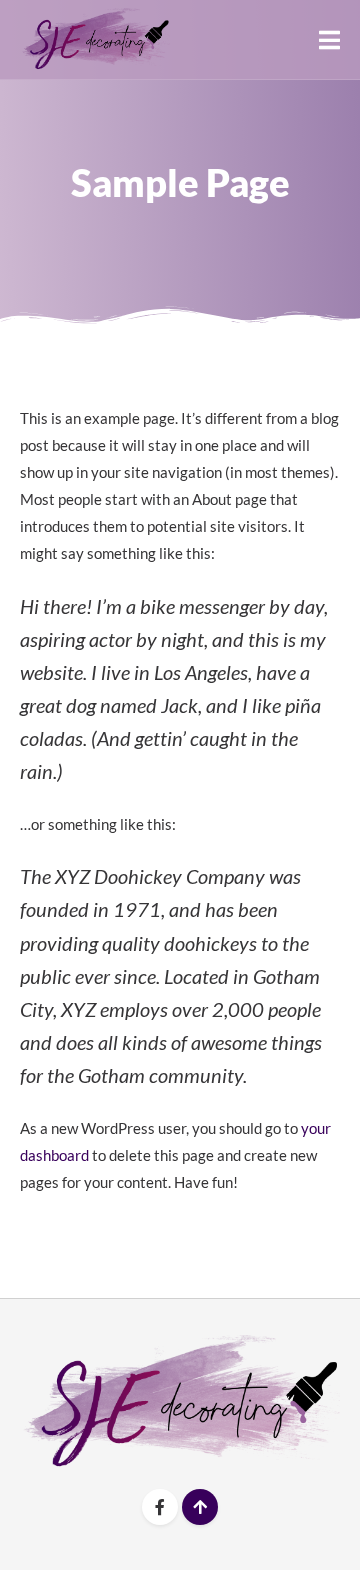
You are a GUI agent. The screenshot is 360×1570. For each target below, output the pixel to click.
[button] (329, 39)
